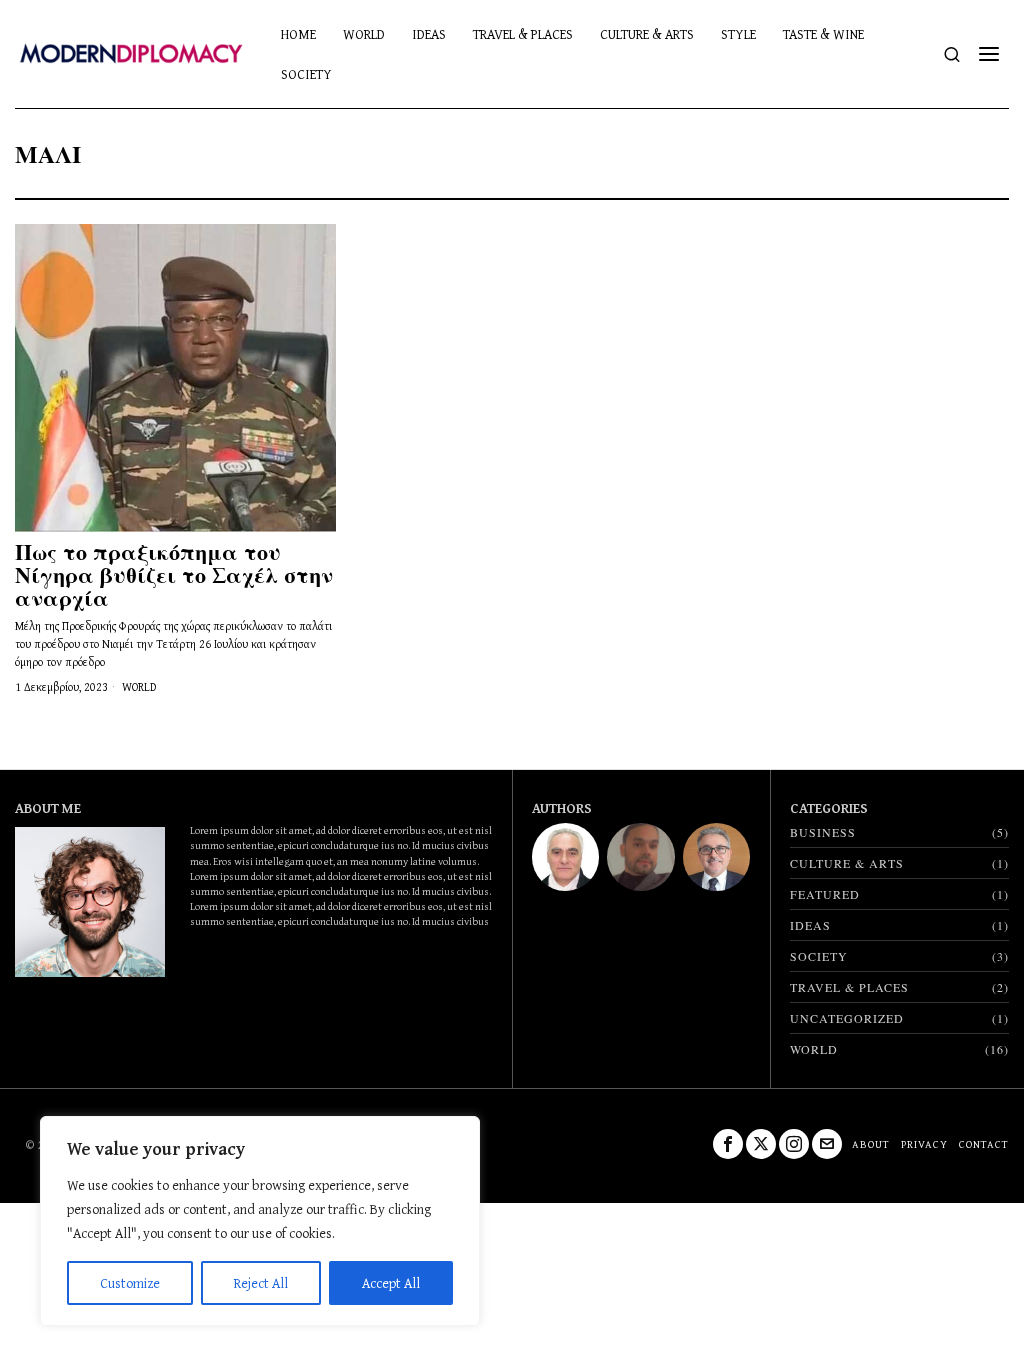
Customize (130, 1283)
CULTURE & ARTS (847, 863)
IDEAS (810, 925)
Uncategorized (847, 1018)
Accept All (391, 1283)
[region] (260, 1221)
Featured (825, 894)
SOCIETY (819, 956)
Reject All (261, 1283)
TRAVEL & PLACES (849, 987)
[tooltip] (565, 856)
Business (823, 832)
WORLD (139, 687)
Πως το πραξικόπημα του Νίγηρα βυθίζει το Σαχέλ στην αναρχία (174, 574)
